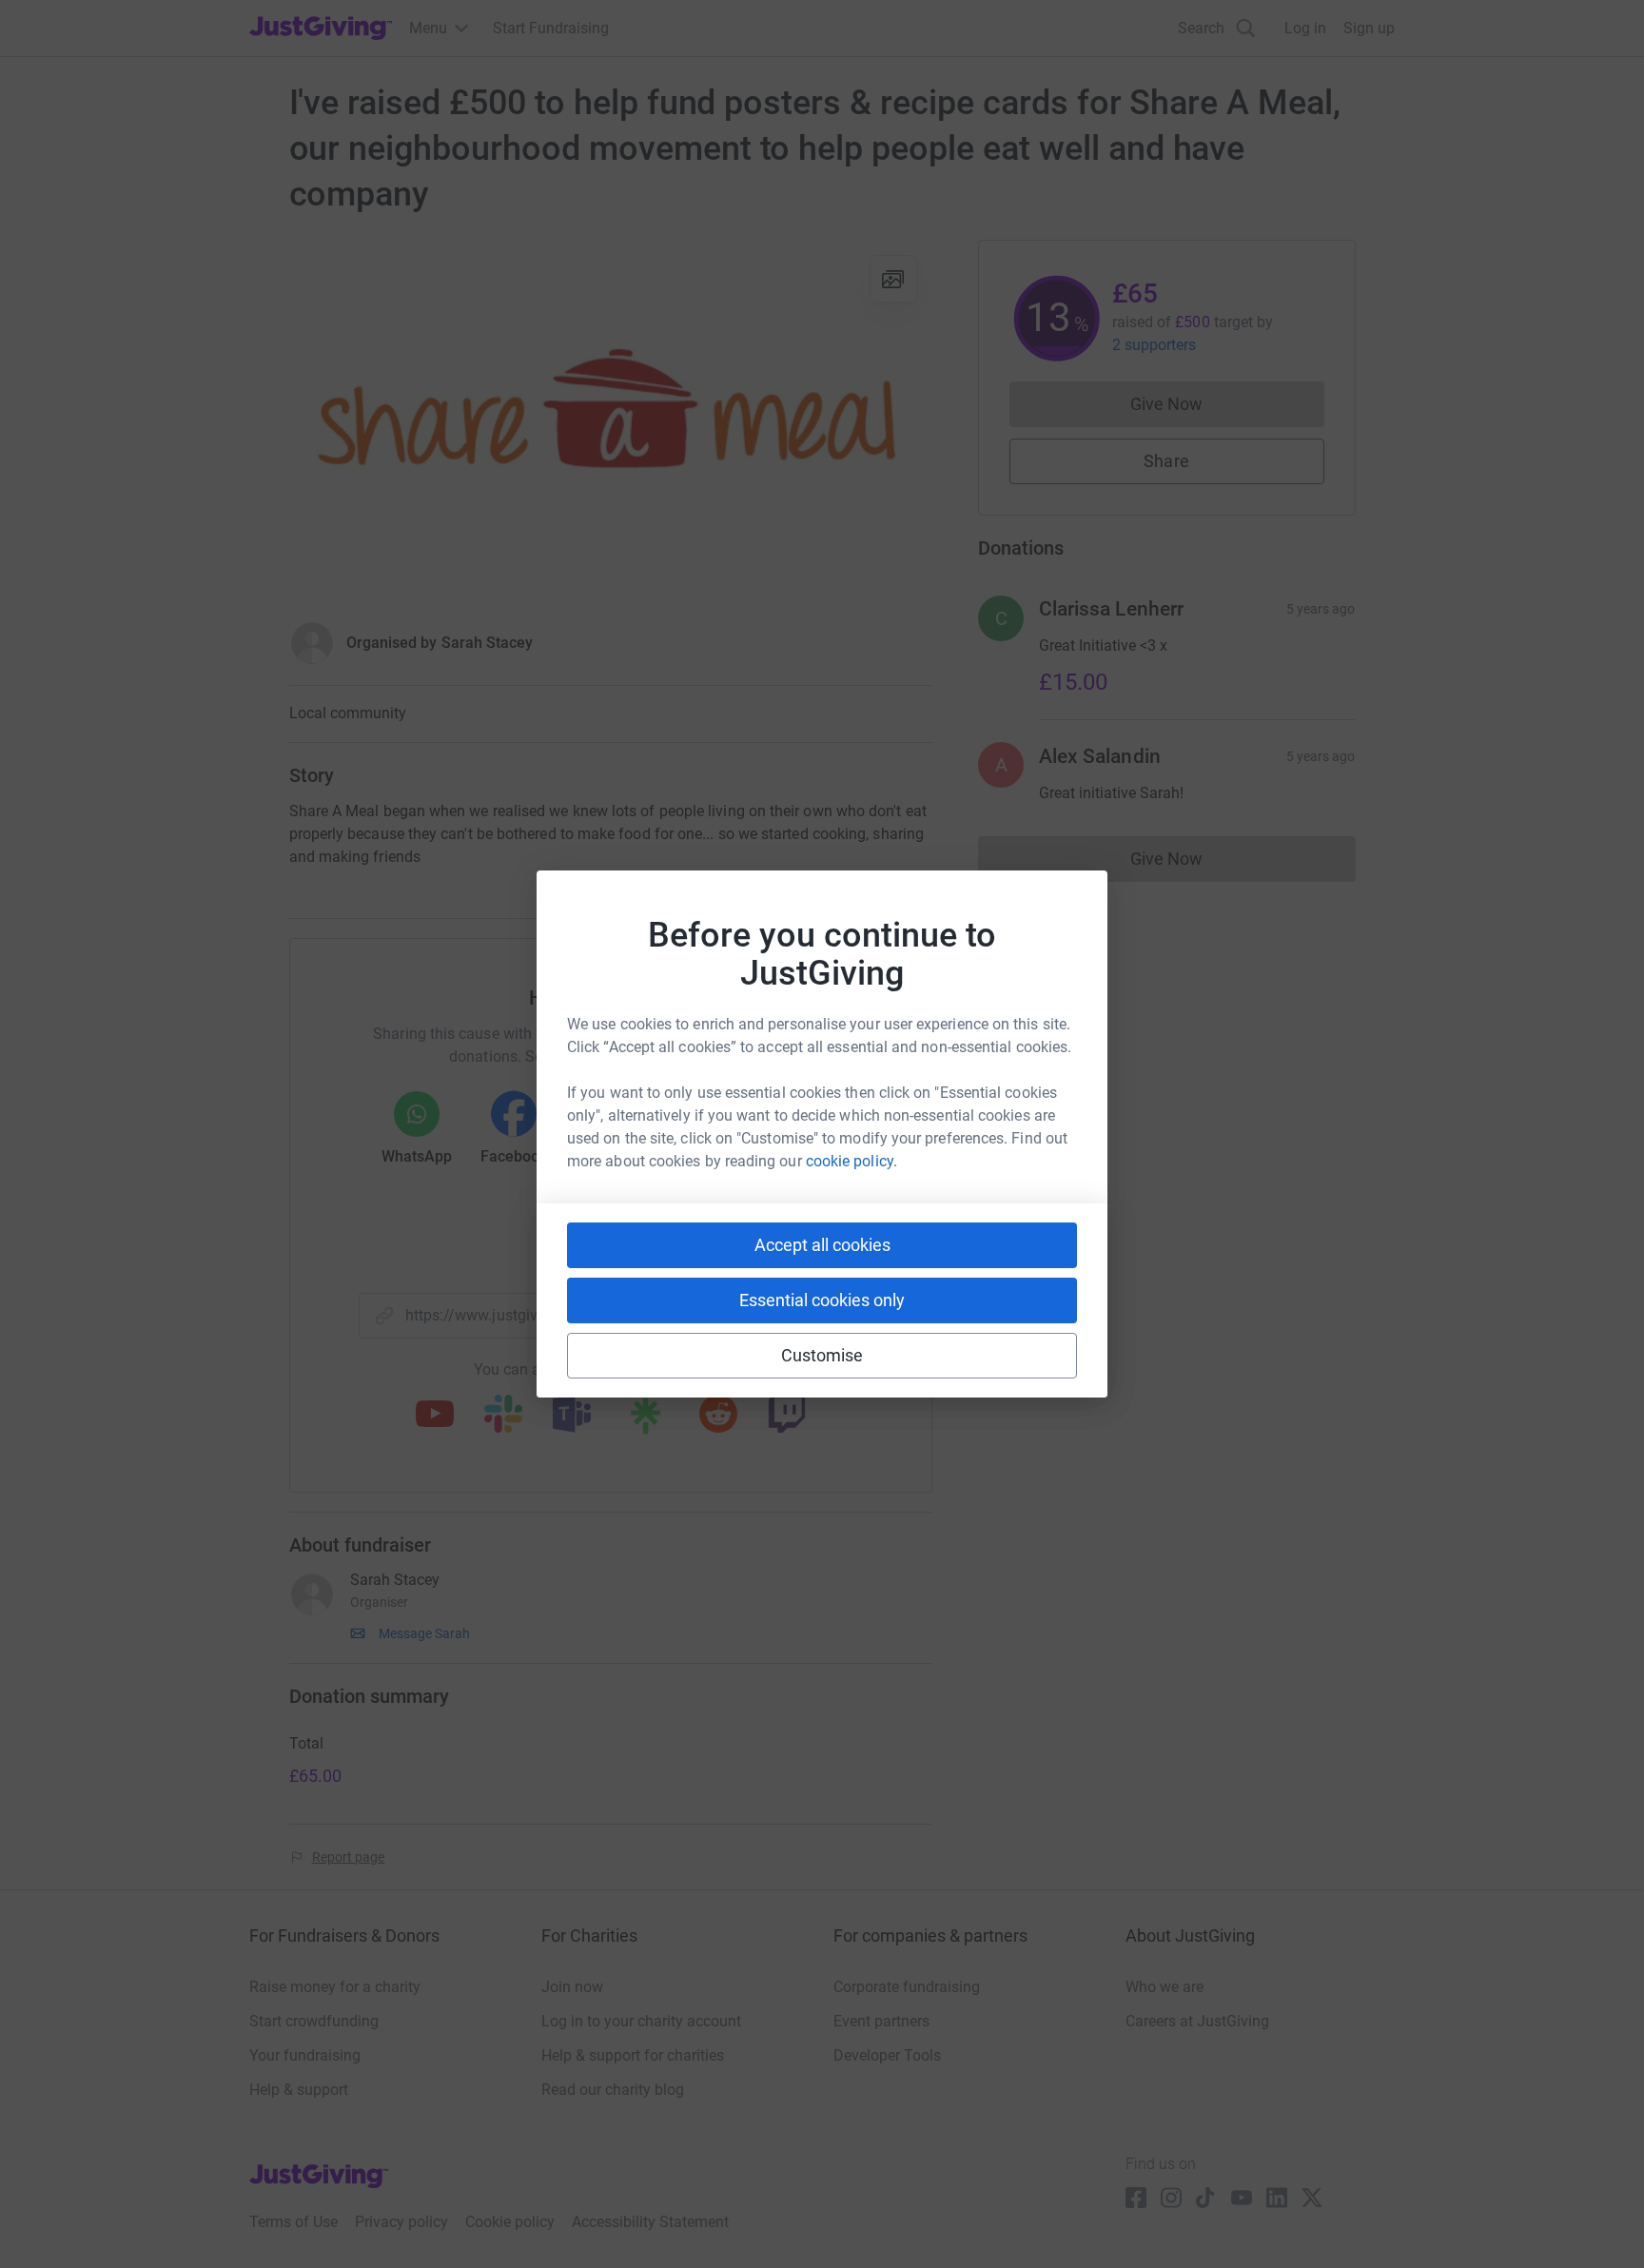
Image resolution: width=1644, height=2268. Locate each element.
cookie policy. (851, 1161)
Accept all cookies (822, 1245)
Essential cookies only (822, 1300)
